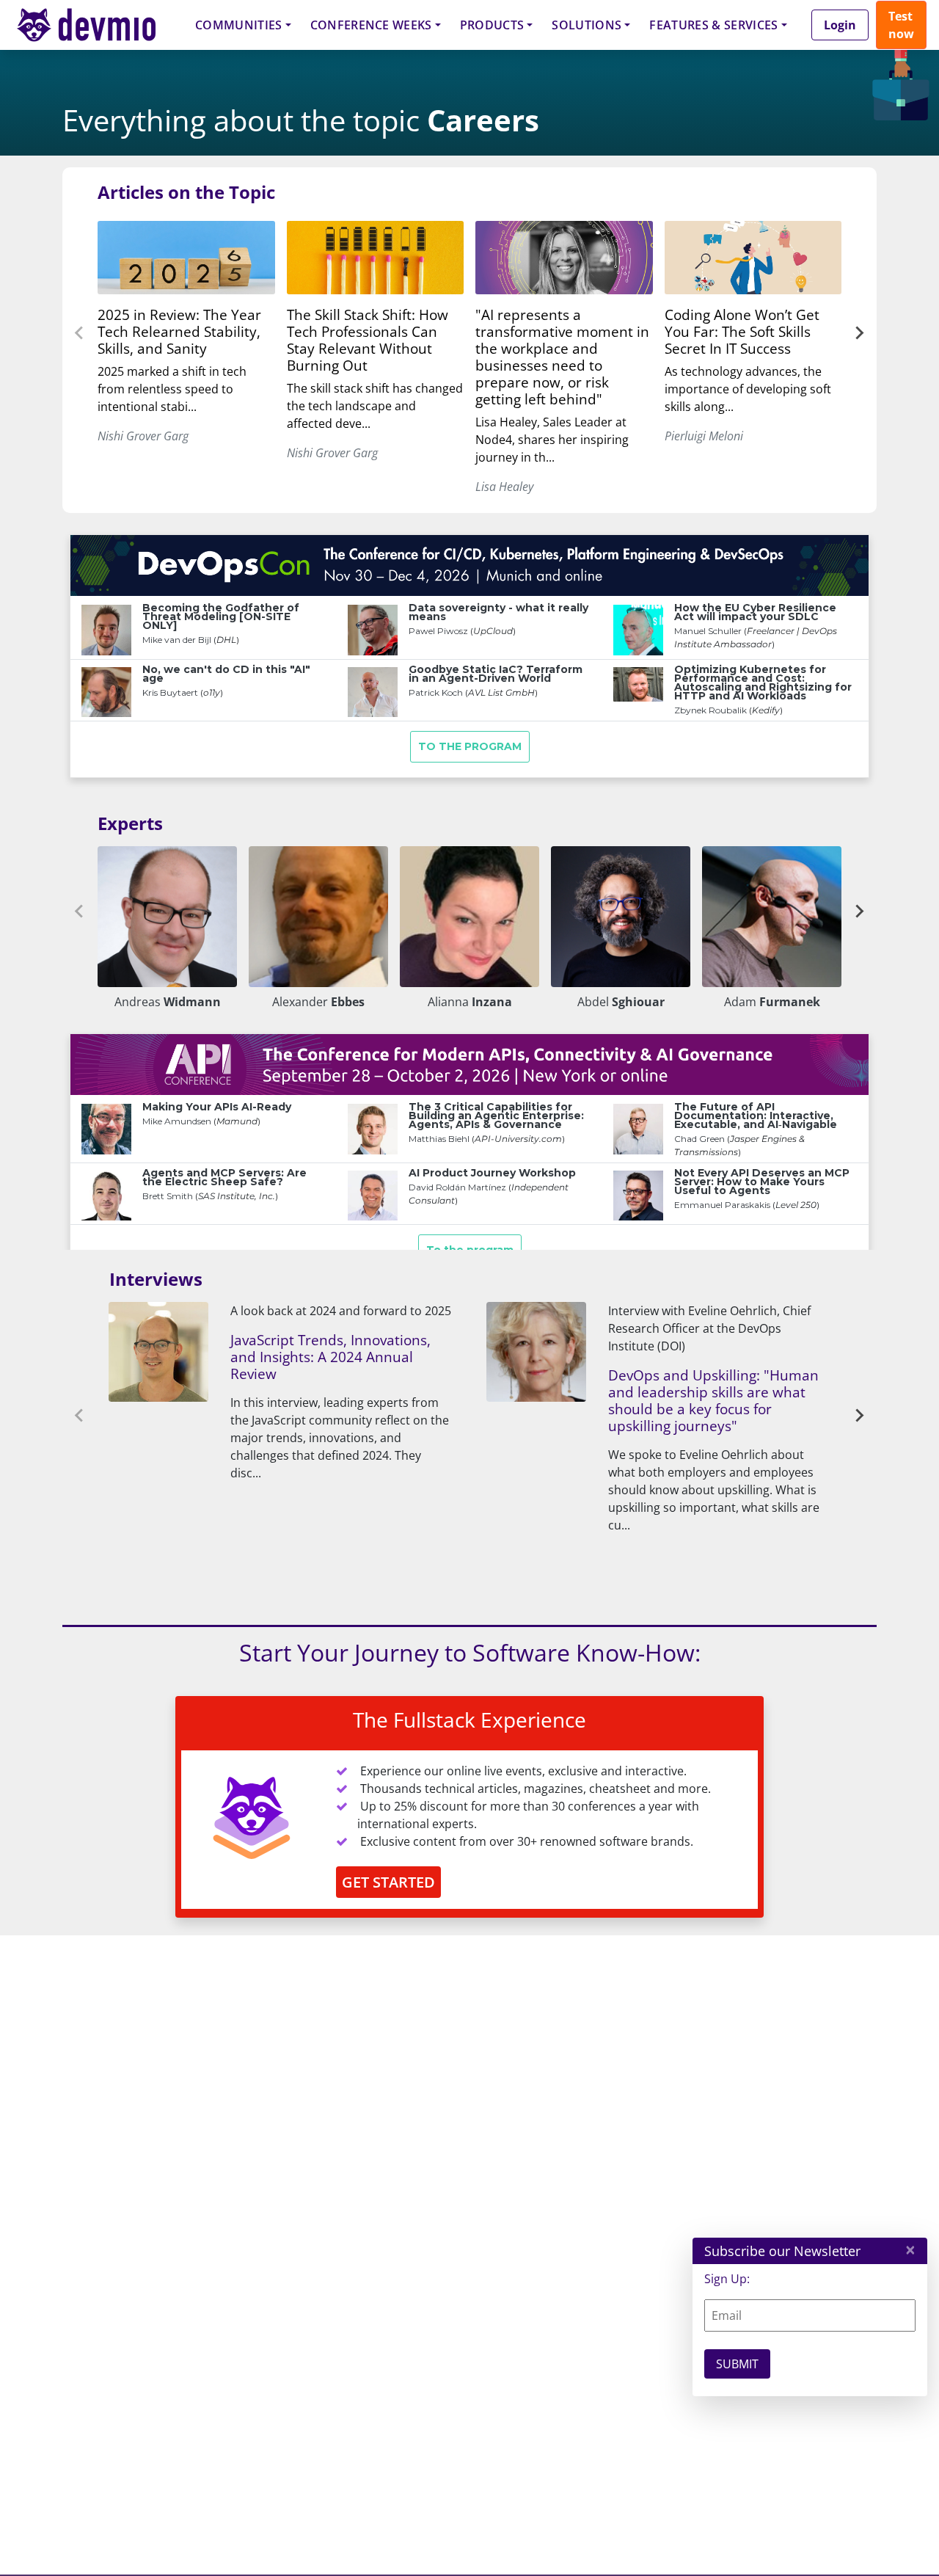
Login (840, 25)
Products (492, 25)
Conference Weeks (371, 25)
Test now (901, 25)
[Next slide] (859, 333)
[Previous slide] (80, 333)
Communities (239, 25)
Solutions (587, 25)
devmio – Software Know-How (98, 25)
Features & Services (713, 25)
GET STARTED (388, 1882)
